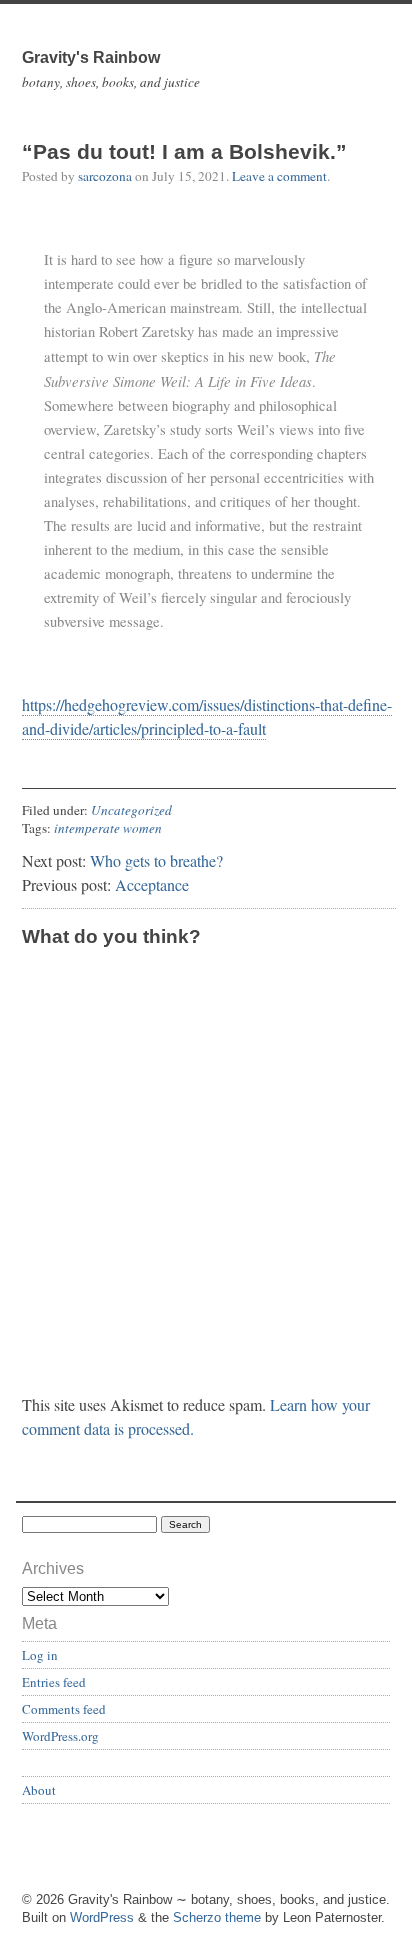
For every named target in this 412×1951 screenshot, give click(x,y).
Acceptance (152, 884)
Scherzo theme (217, 1917)
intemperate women (108, 828)
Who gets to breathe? (156, 860)
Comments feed (64, 1709)
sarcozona (105, 176)
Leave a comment (279, 176)
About (39, 1790)
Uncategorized (131, 810)
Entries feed (54, 1682)
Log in (40, 1655)
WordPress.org (60, 1736)
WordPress (102, 1917)
